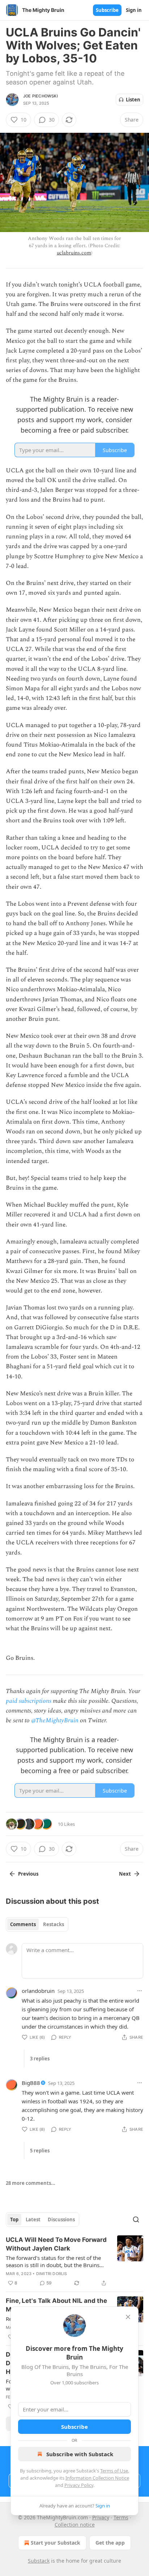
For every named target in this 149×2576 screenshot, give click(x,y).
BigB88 (31, 2083)
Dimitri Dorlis (52, 2274)
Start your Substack (56, 2543)
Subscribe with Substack (80, 2454)
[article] (74, 2261)
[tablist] (37, 1924)
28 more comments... (31, 2183)
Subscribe (107, 10)
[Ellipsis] (140, 1991)
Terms (121, 2517)
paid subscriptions (29, 1701)
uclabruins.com (74, 253)
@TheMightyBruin (55, 1720)
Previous (28, 1874)
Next (125, 1874)
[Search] (136, 2219)
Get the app (110, 2543)
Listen (133, 100)
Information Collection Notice (97, 2478)
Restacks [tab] (54, 1924)
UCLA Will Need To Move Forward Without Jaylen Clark (56, 2244)
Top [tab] (14, 2219)
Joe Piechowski (41, 96)
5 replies (40, 2151)
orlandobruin (38, 1991)
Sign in (134, 10)
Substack (39, 2561)
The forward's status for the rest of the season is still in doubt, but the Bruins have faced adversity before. (53, 2261)
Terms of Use (114, 2471)
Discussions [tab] (61, 2219)
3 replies (40, 2059)
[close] (128, 2317)
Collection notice (75, 2525)
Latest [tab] (33, 2219)
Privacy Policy (79, 2485)
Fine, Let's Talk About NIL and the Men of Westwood (56, 2305)
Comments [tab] (23, 1924)
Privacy (101, 2517)
